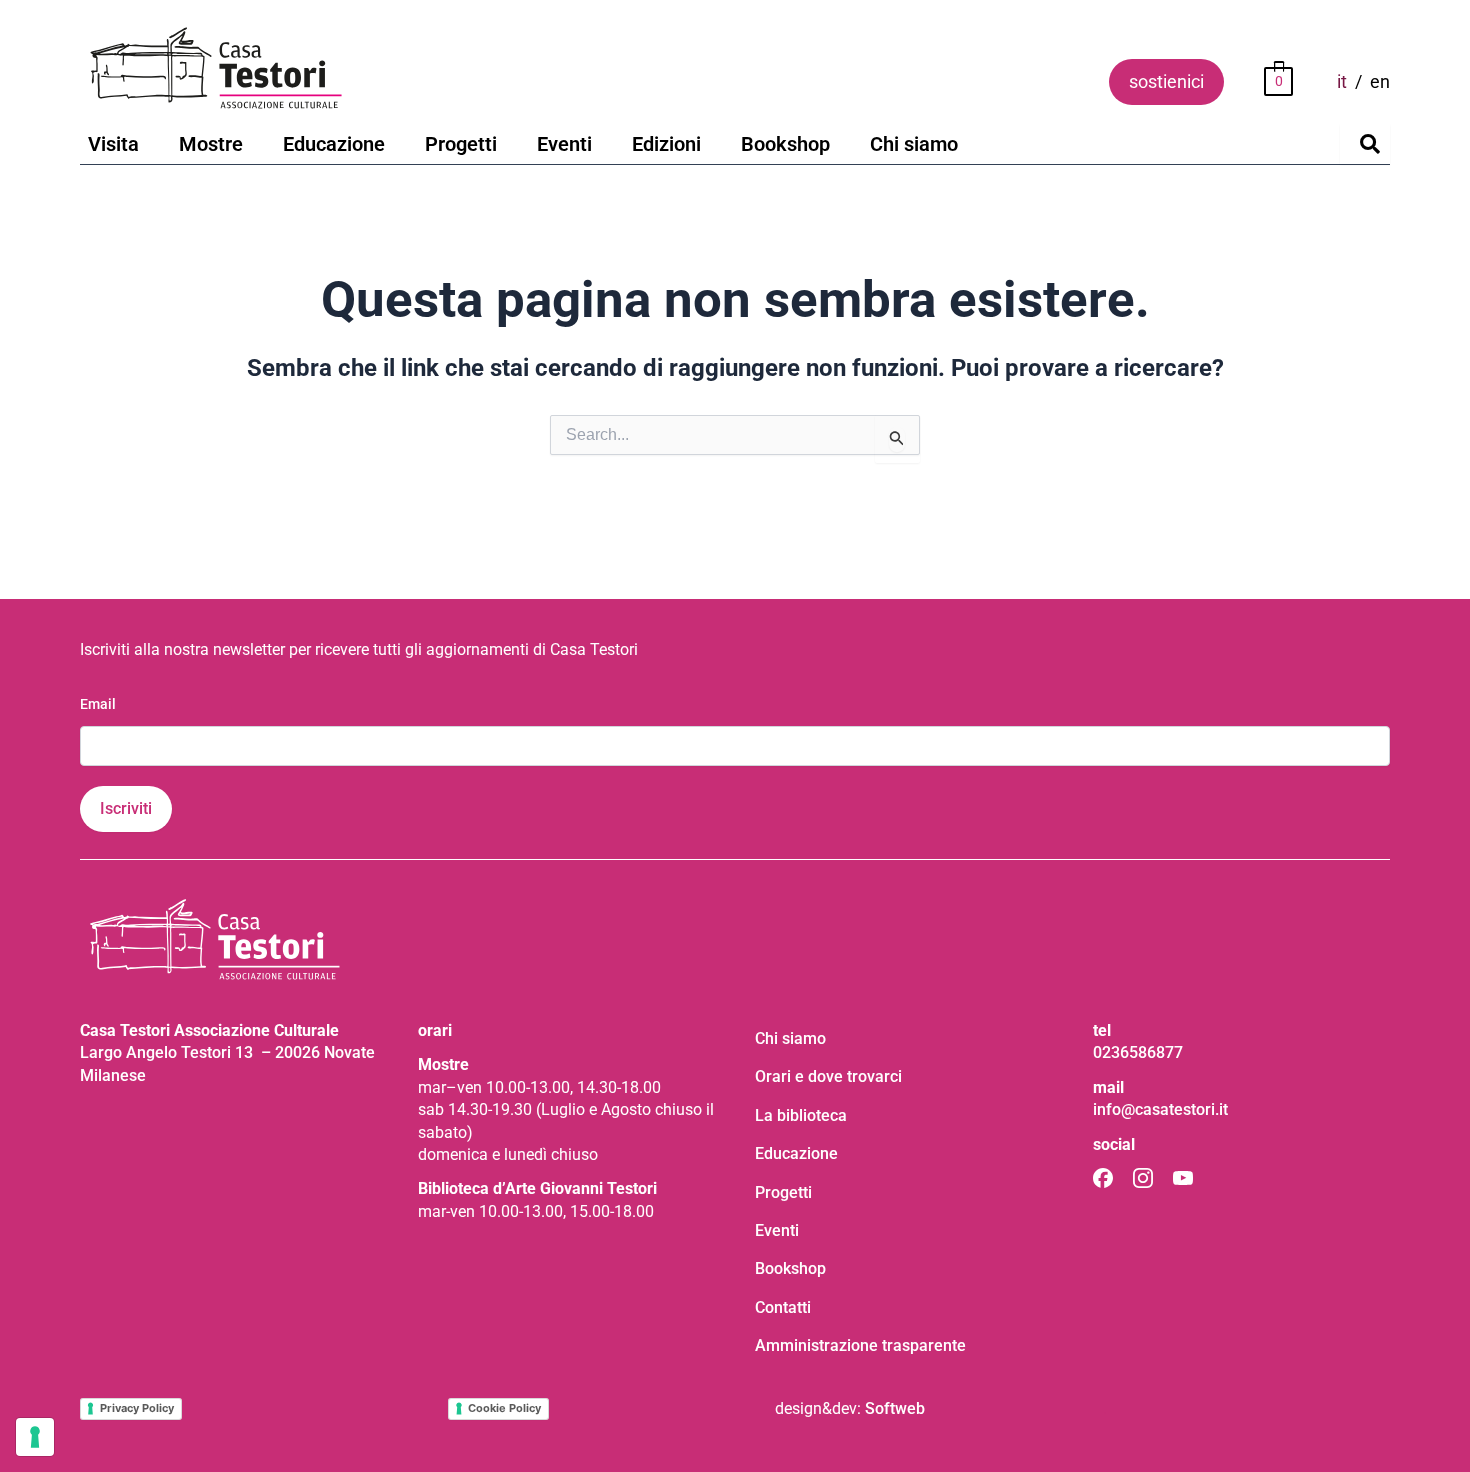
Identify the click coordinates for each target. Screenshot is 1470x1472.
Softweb (895, 1408)
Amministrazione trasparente (860, 1345)
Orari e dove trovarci (828, 1076)
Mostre (211, 144)
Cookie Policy (504, 1408)
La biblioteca (801, 1115)
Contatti (783, 1307)
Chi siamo (914, 144)
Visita (113, 144)
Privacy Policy (137, 1408)
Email (98, 704)
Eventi (564, 144)
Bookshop (785, 144)
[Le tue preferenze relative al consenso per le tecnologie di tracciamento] (35, 1437)
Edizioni (666, 144)
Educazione (334, 144)
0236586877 (1138, 1052)
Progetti (461, 144)
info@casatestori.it (1160, 1109)
